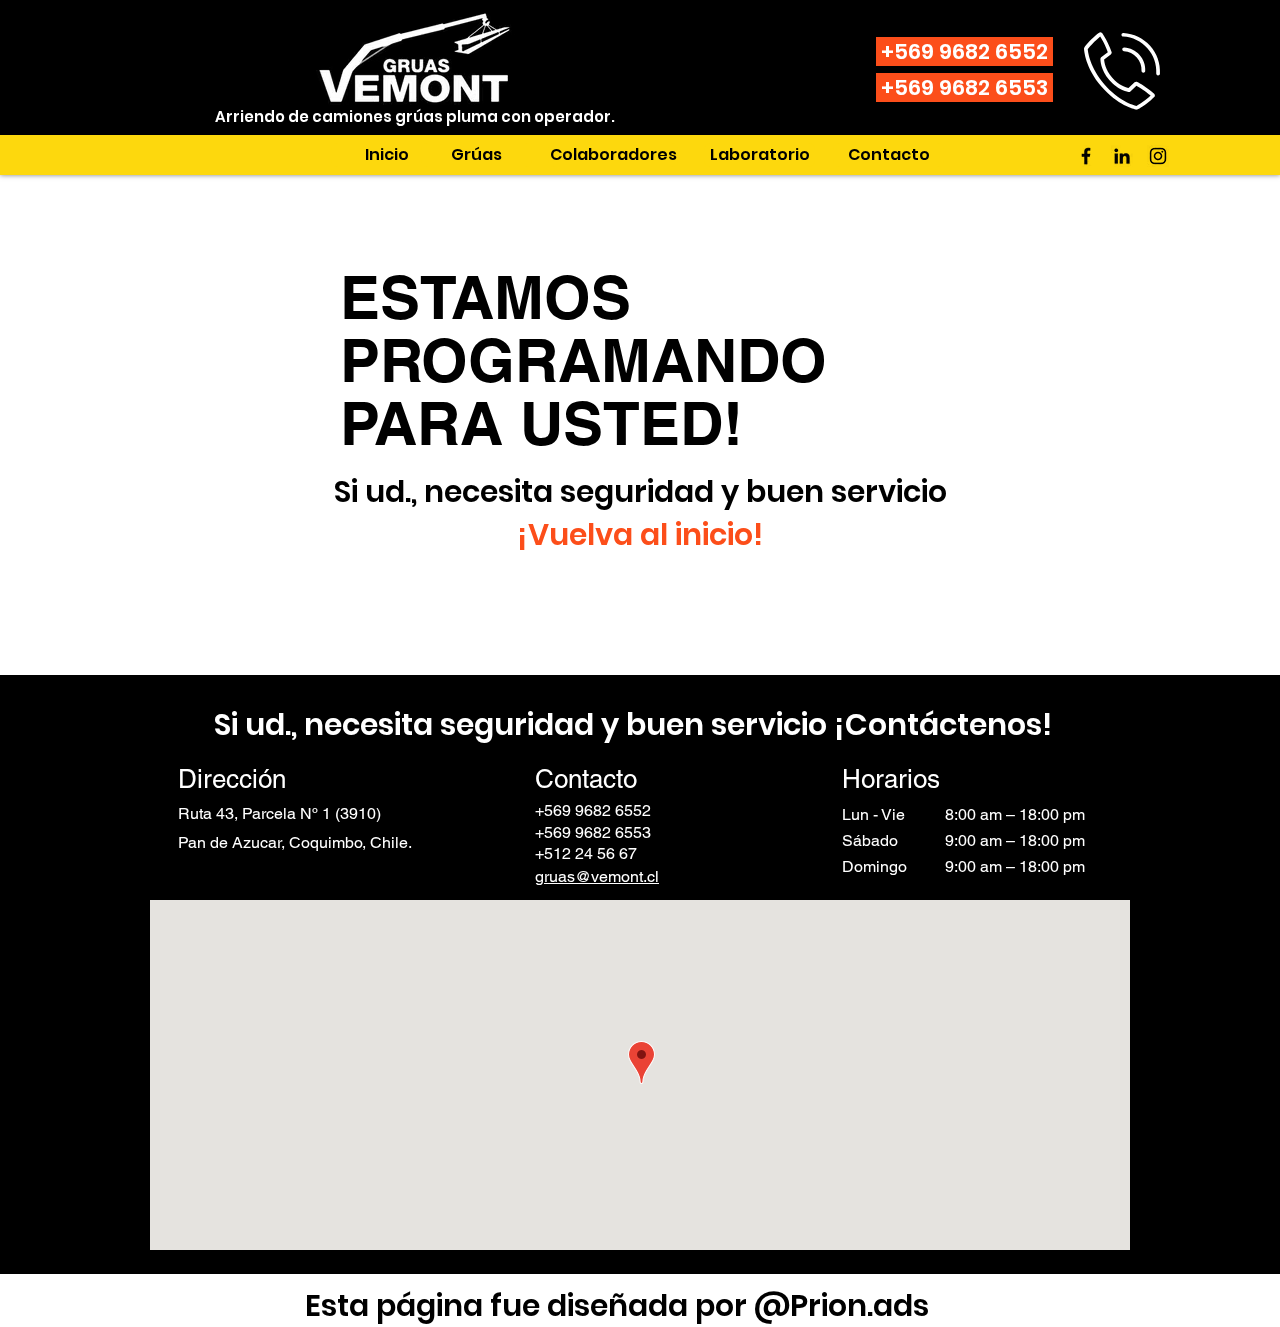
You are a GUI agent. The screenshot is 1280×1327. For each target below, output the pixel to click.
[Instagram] (1158, 156)
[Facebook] (1086, 156)
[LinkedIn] (1122, 156)
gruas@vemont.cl (597, 876)
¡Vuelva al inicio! (640, 534)
